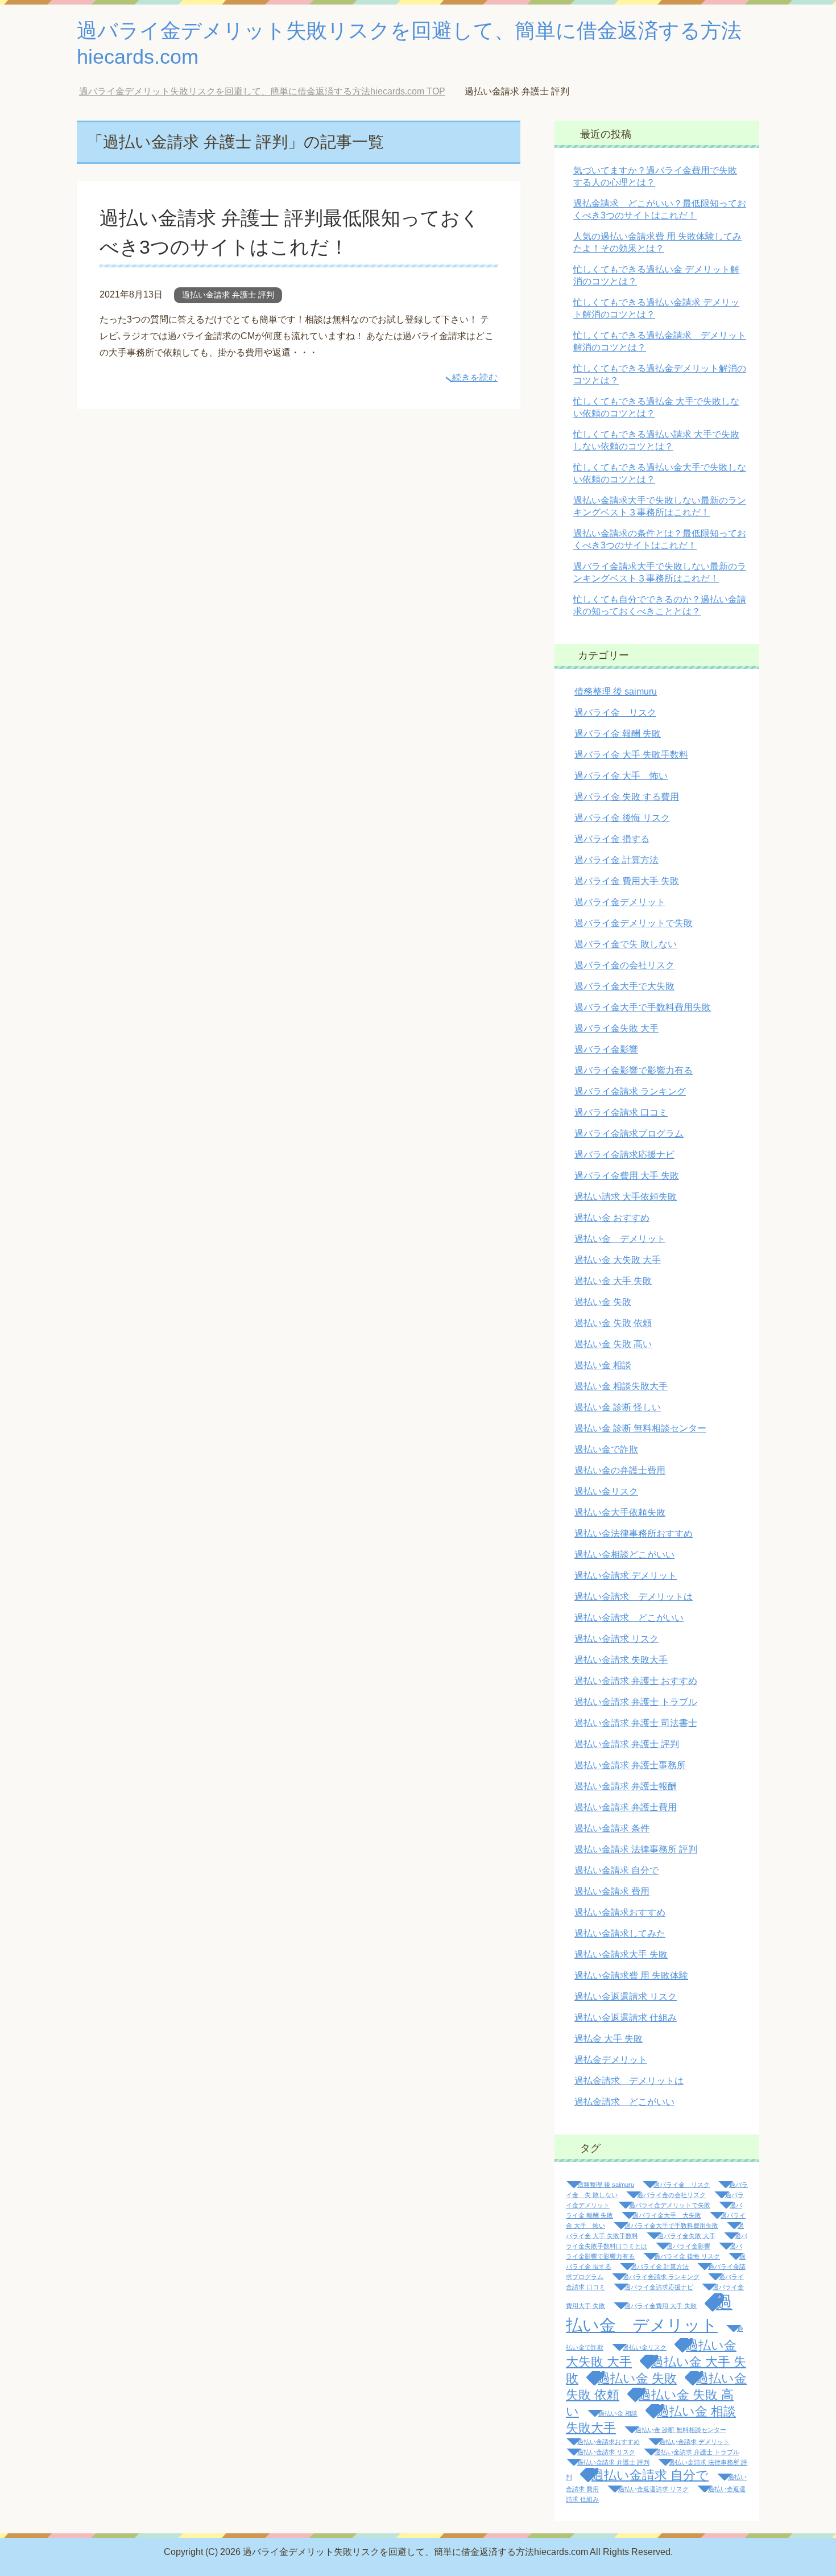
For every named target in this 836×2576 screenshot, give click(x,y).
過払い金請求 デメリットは (634, 1597)
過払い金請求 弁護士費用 (626, 1807)
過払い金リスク (606, 1491)
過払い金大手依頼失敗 (620, 1512)
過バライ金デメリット (620, 902)
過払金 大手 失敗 (609, 2039)
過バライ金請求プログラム (629, 1134)
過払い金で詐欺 (606, 1449)
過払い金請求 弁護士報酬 (626, 1786)
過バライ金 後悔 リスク (622, 818)
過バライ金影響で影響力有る (634, 1070)
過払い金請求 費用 (612, 1891)
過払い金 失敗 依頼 (613, 1323)
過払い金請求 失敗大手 (621, 1660)
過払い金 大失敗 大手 (618, 1260)
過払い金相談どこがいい (624, 1555)
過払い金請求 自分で (616, 1870)
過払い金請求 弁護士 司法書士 (636, 1723)
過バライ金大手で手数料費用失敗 (643, 1007)
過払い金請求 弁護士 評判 (228, 295)
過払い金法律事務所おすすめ (634, 1533)
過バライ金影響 (606, 1049)
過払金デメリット (611, 2060)
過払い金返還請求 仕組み (626, 2018)
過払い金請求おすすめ (620, 1912)
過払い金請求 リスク (616, 1639)
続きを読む (475, 377)
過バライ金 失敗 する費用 (627, 797)
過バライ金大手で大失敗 (624, 986)
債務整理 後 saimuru (616, 692)
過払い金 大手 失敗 (613, 1281)
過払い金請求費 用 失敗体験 (631, 1976)
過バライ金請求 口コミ (621, 1112)
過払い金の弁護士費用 (620, 1470)
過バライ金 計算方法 (616, 860)
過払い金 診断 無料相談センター (640, 1428)
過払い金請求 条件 (612, 1828)
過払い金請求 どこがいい (629, 1618)
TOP (271, 91)
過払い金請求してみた (620, 1933)
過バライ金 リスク (615, 713)
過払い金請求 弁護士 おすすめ (636, 1681)
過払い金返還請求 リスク (626, 1997)
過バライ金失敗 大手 (616, 1028)
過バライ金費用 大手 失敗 (627, 1176)
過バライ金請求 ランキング (630, 1091)
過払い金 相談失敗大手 (621, 1386)
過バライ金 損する (612, 839)
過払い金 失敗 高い (613, 1344)
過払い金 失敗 (603, 1302)
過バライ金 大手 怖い (621, 776)
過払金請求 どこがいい (624, 2102)
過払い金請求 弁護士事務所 (630, 1765)
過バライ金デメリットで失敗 (634, 923)
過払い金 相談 (603, 1365)
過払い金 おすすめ (612, 1218)
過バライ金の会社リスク (624, 965)
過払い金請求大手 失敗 (621, 1954)
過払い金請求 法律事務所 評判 (636, 1849)
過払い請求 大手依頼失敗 (626, 1197)
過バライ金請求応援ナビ (624, 1155)
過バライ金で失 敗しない (626, 944)
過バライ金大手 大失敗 (667, 2215)
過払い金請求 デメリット (626, 1576)
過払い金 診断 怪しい (618, 1407)
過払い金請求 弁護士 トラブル (636, 1702)
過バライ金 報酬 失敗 (618, 734)
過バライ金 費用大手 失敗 (627, 881)
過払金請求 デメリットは (629, 2081)
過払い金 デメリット (620, 1239)
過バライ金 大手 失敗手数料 (631, 755)
